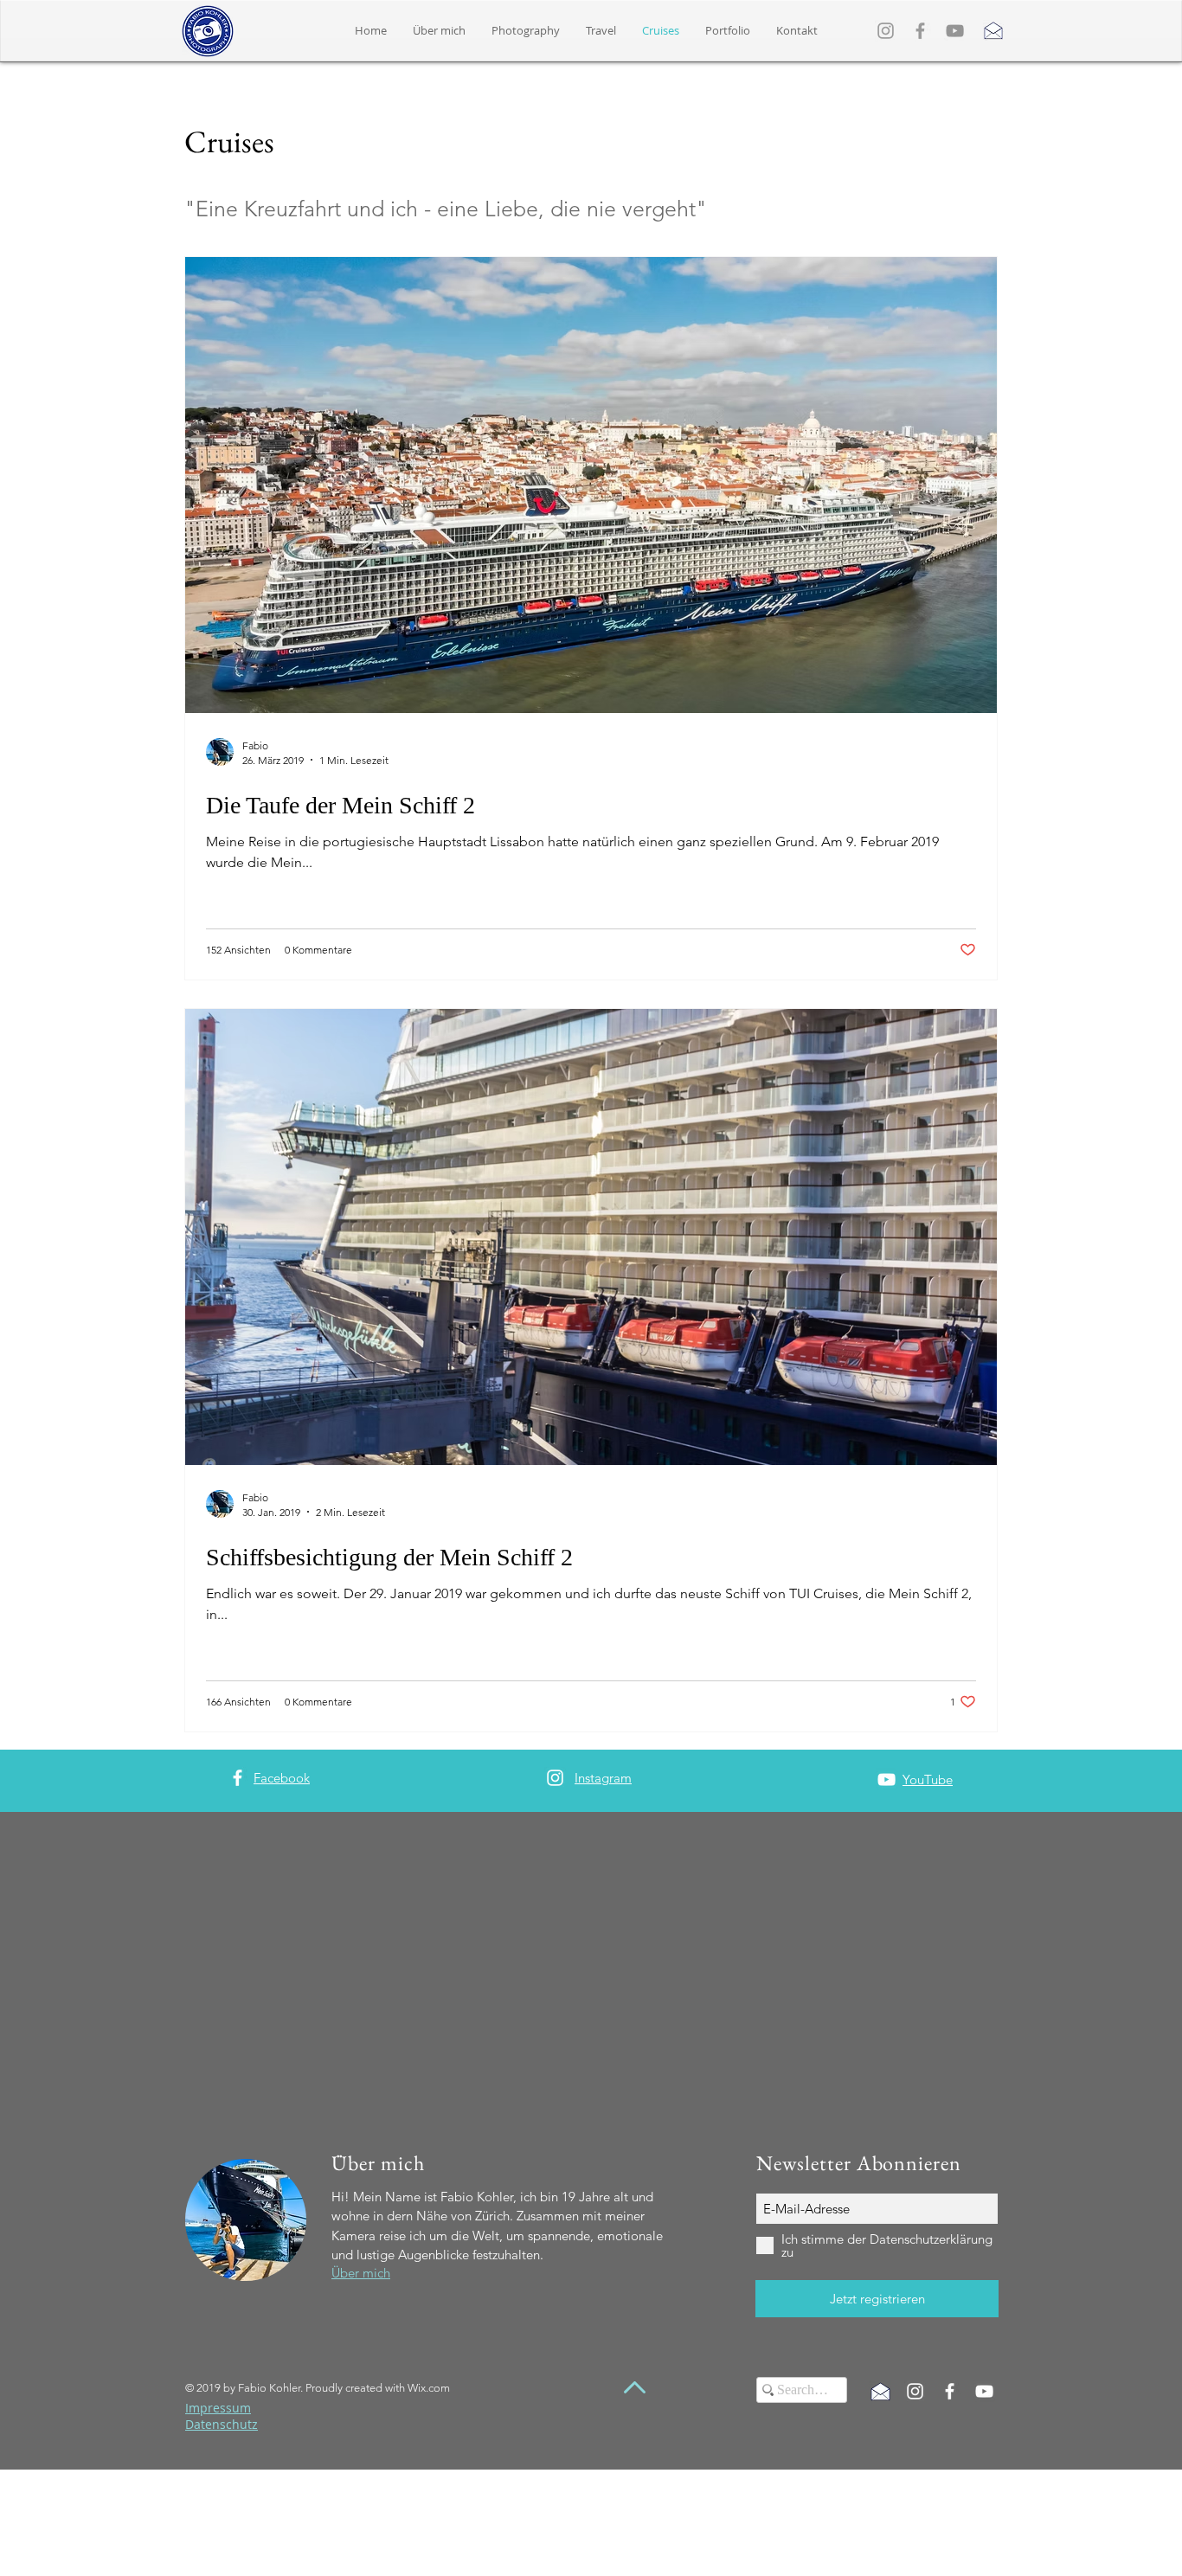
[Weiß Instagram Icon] (915, 2391)
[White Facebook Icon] (238, 1778)
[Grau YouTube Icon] (955, 31)
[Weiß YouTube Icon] (886, 1779)
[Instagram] (886, 31)
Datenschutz (222, 2424)
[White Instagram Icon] (555, 1778)
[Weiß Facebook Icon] (950, 2391)
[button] (728, 31)
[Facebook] (920, 31)
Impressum (218, 2408)
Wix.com (429, 2388)
